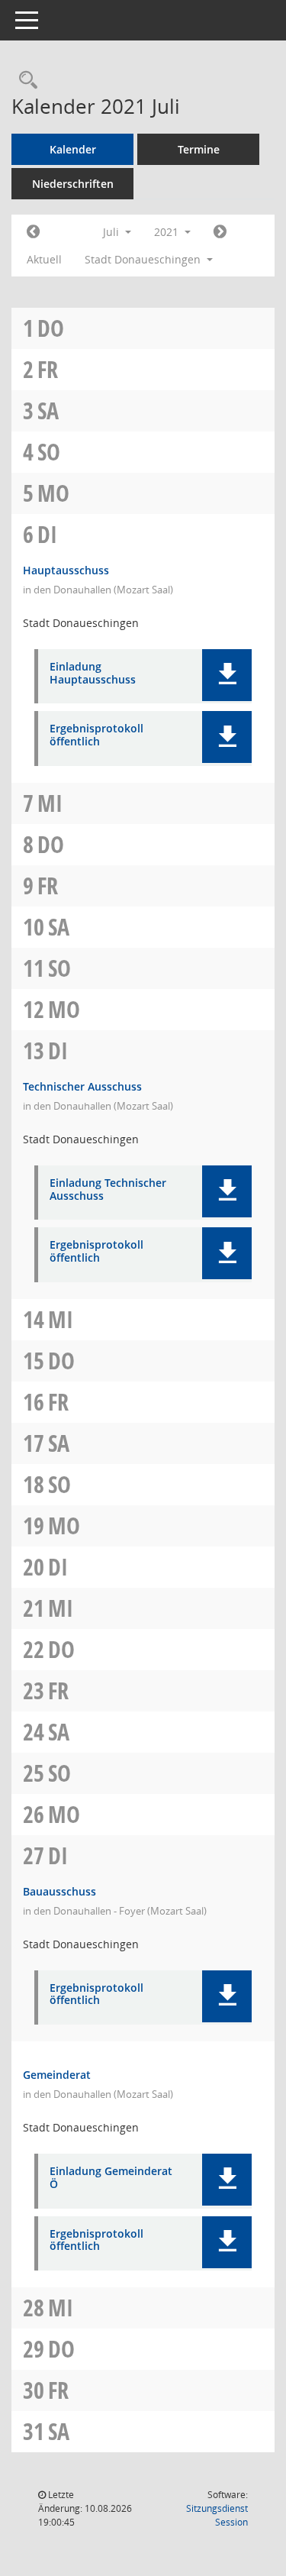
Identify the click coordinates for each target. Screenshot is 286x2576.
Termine (199, 149)
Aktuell (44, 259)
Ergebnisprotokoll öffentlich (96, 735)
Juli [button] (112, 232)
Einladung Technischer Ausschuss (108, 1190)
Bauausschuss (59, 1891)
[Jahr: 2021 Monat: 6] (33, 232)
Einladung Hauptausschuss (93, 674)
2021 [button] (168, 232)
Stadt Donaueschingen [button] (144, 259)
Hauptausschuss (66, 570)
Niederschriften (73, 184)
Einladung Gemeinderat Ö (111, 2178)
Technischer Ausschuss (82, 1086)
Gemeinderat (57, 2075)
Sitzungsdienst (217, 2515)
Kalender (73, 149)
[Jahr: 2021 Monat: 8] (220, 232)
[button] (227, 675)
